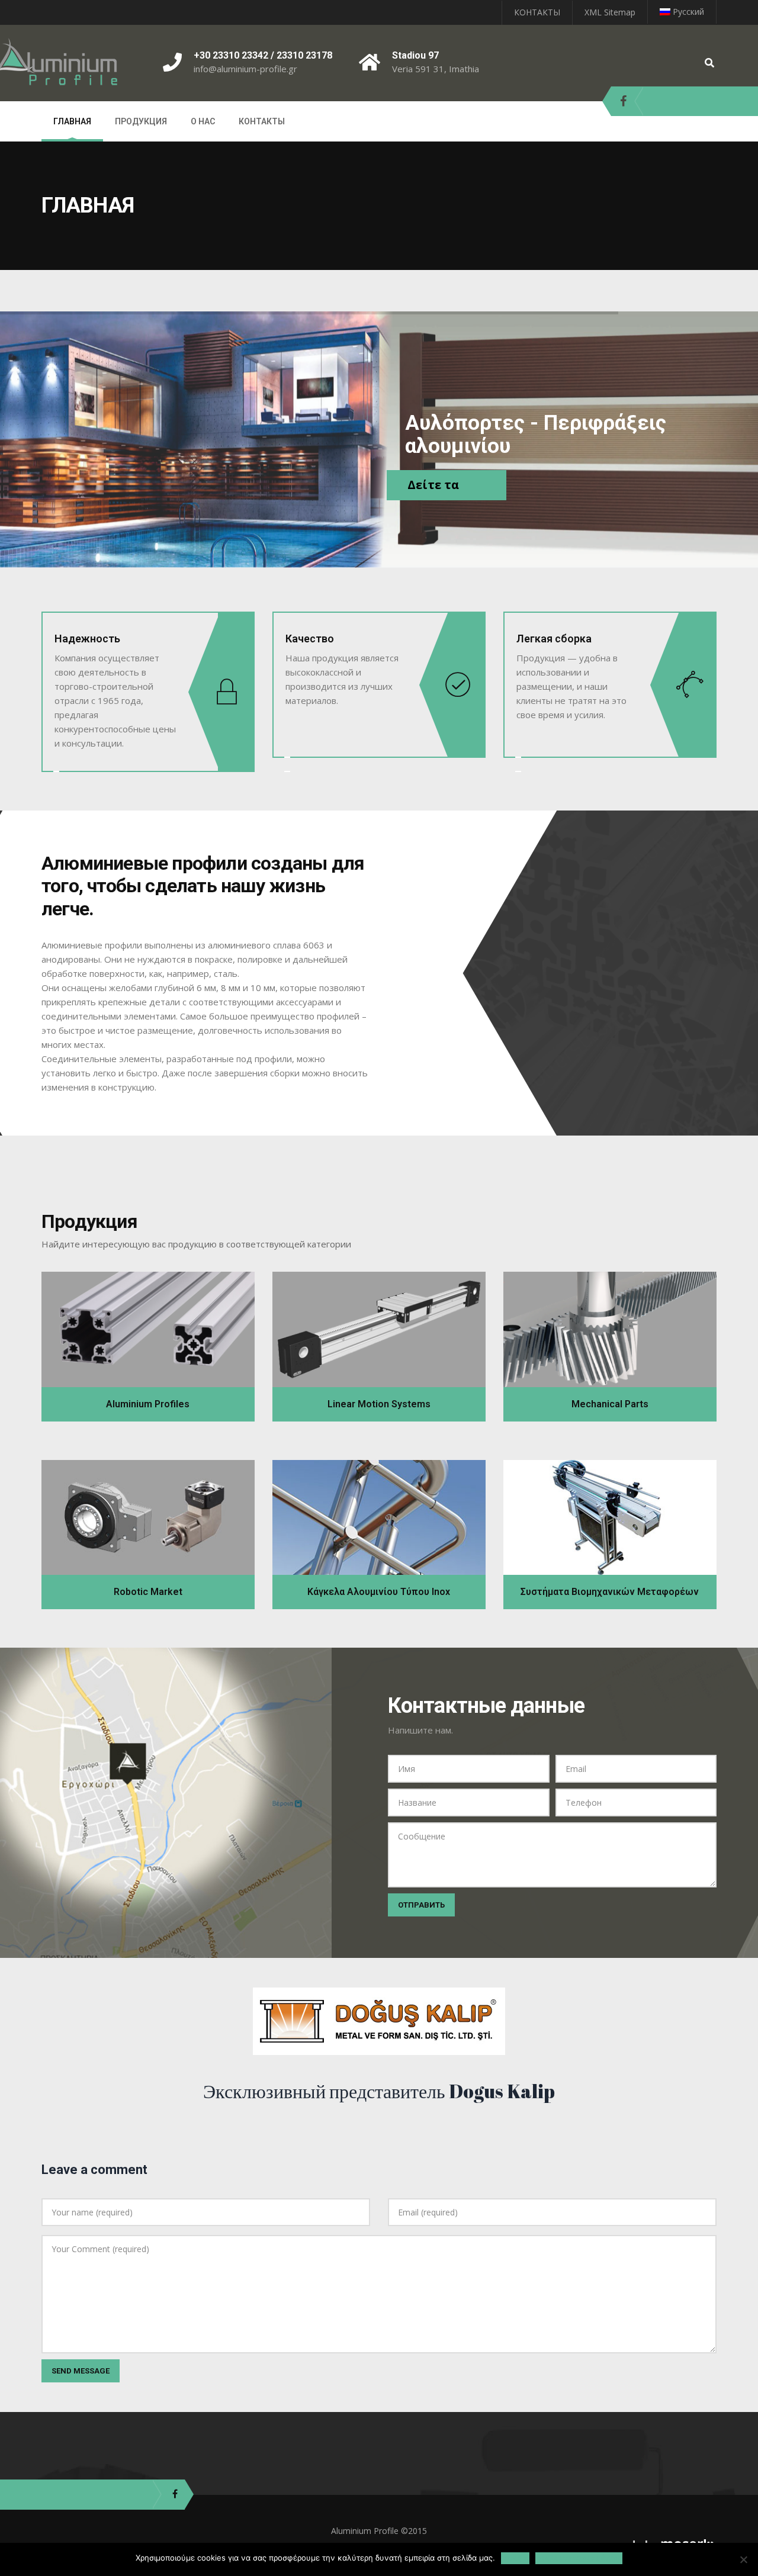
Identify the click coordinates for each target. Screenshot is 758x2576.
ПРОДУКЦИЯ (141, 121)
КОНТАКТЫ (537, 12)
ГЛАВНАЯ (72, 121)
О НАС (203, 121)
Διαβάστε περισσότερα (579, 2558)
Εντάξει (515, 2558)
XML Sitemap (610, 12)
